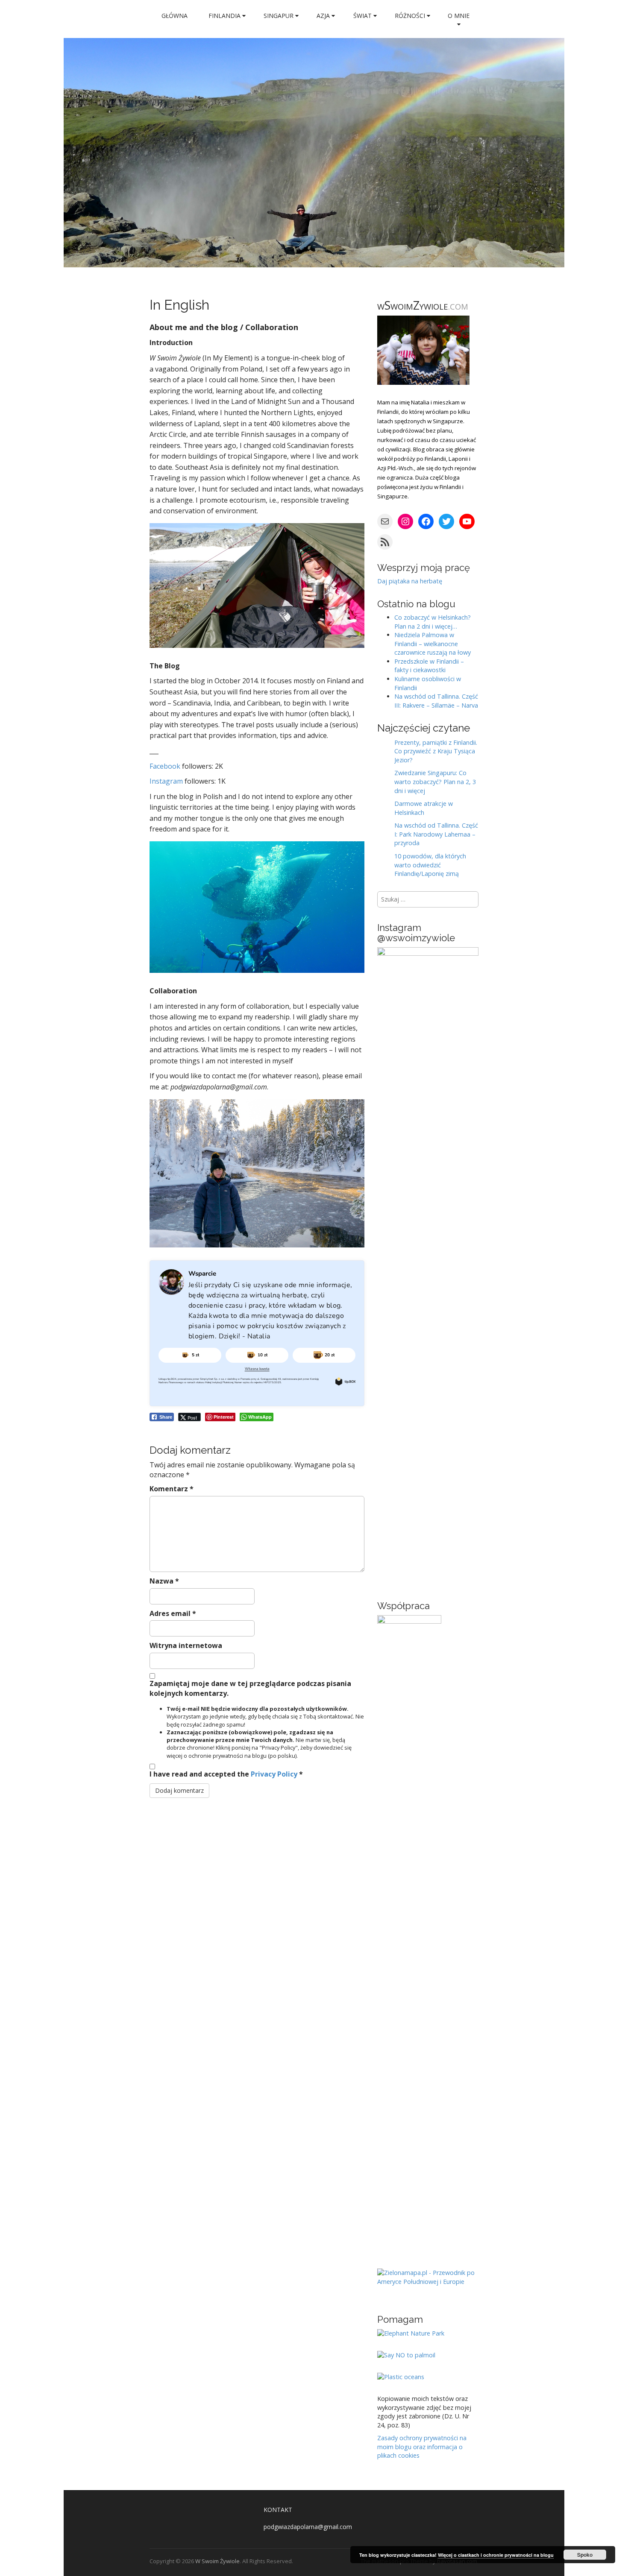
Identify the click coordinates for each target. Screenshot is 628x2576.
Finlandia (225, 16)
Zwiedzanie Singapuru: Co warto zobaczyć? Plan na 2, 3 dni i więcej (435, 782)
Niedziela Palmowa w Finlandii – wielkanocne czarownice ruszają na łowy (433, 644)
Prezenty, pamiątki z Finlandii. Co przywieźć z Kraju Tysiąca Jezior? (436, 751)
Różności (411, 16)
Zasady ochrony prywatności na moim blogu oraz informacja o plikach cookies (422, 2447)
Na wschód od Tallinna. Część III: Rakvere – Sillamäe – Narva (436, 701)
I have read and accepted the (226, 1774)
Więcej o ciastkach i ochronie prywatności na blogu (496, 2555)
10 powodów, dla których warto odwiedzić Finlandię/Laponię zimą (430, 865)
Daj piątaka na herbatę (410, 581)
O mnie (459, 16)
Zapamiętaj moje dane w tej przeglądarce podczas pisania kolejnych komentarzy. (250, 1688)
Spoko (585, 2555)
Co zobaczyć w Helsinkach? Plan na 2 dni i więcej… (433, 622)
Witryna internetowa (186, 1645)
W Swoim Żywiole (217, 2561)
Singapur (279, 16)
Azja (324, 16)
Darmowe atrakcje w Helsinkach (424, 808)
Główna (175, 16)
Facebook (165, 766)
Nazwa (164, 1581)
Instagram (166, 781)
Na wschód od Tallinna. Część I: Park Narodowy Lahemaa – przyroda (436, 834)
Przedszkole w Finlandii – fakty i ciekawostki (429, 666)
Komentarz (172, 1489)
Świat (363, 16)
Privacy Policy (275, 1774)
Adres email (173, 1613)
